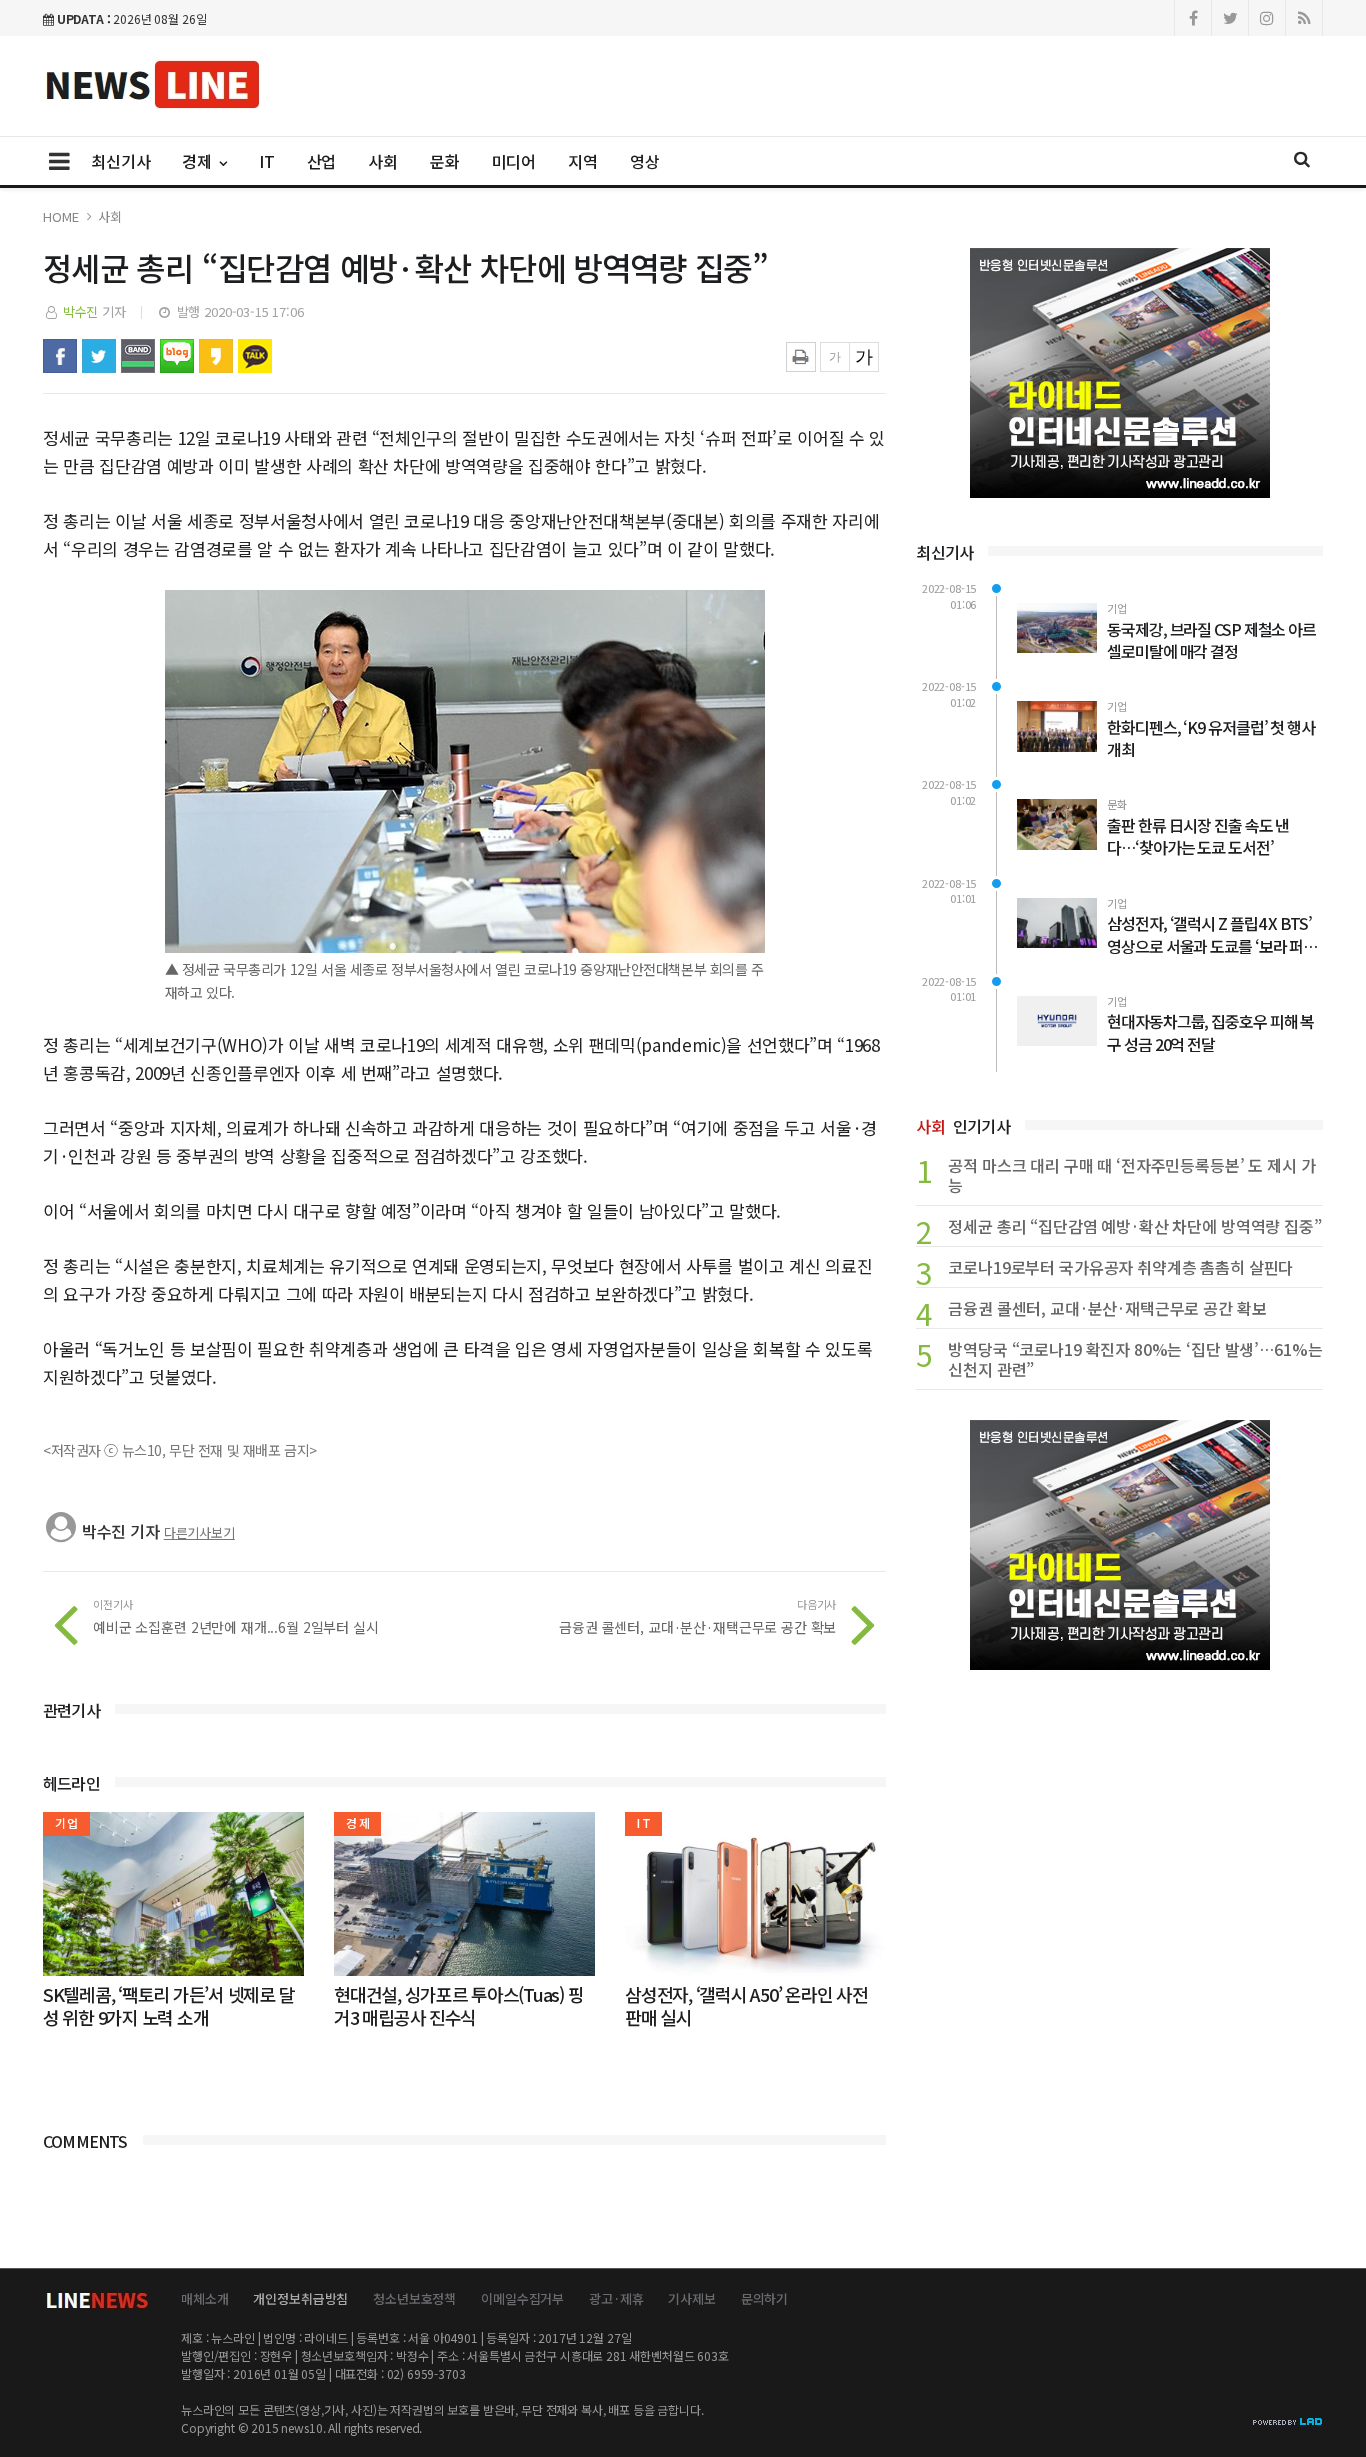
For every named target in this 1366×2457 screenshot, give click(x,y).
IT (267, 161)
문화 (445, 161)
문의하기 (764, 2298)
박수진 (81, 311)
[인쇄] (801, 357)
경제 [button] (199, 161)
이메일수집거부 (522, 2298)
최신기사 (120, 161)
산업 (322, 161)
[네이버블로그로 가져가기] (177, 356)
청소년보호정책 (414, 2298)
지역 (583, 161)
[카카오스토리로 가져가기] (216, 356)
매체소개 (204, 2298)
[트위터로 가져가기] (99, 356)
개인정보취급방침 (300, 2298)
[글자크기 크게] (864, 357)
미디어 (514, 161)
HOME (60, 216)
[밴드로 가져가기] (138, 356)
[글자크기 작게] (835, 357)
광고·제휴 (616, 2298)
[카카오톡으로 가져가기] (255, 356)
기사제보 (691, 2298)
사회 (383, 161)
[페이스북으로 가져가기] (60, 356)
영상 (645, 161)
